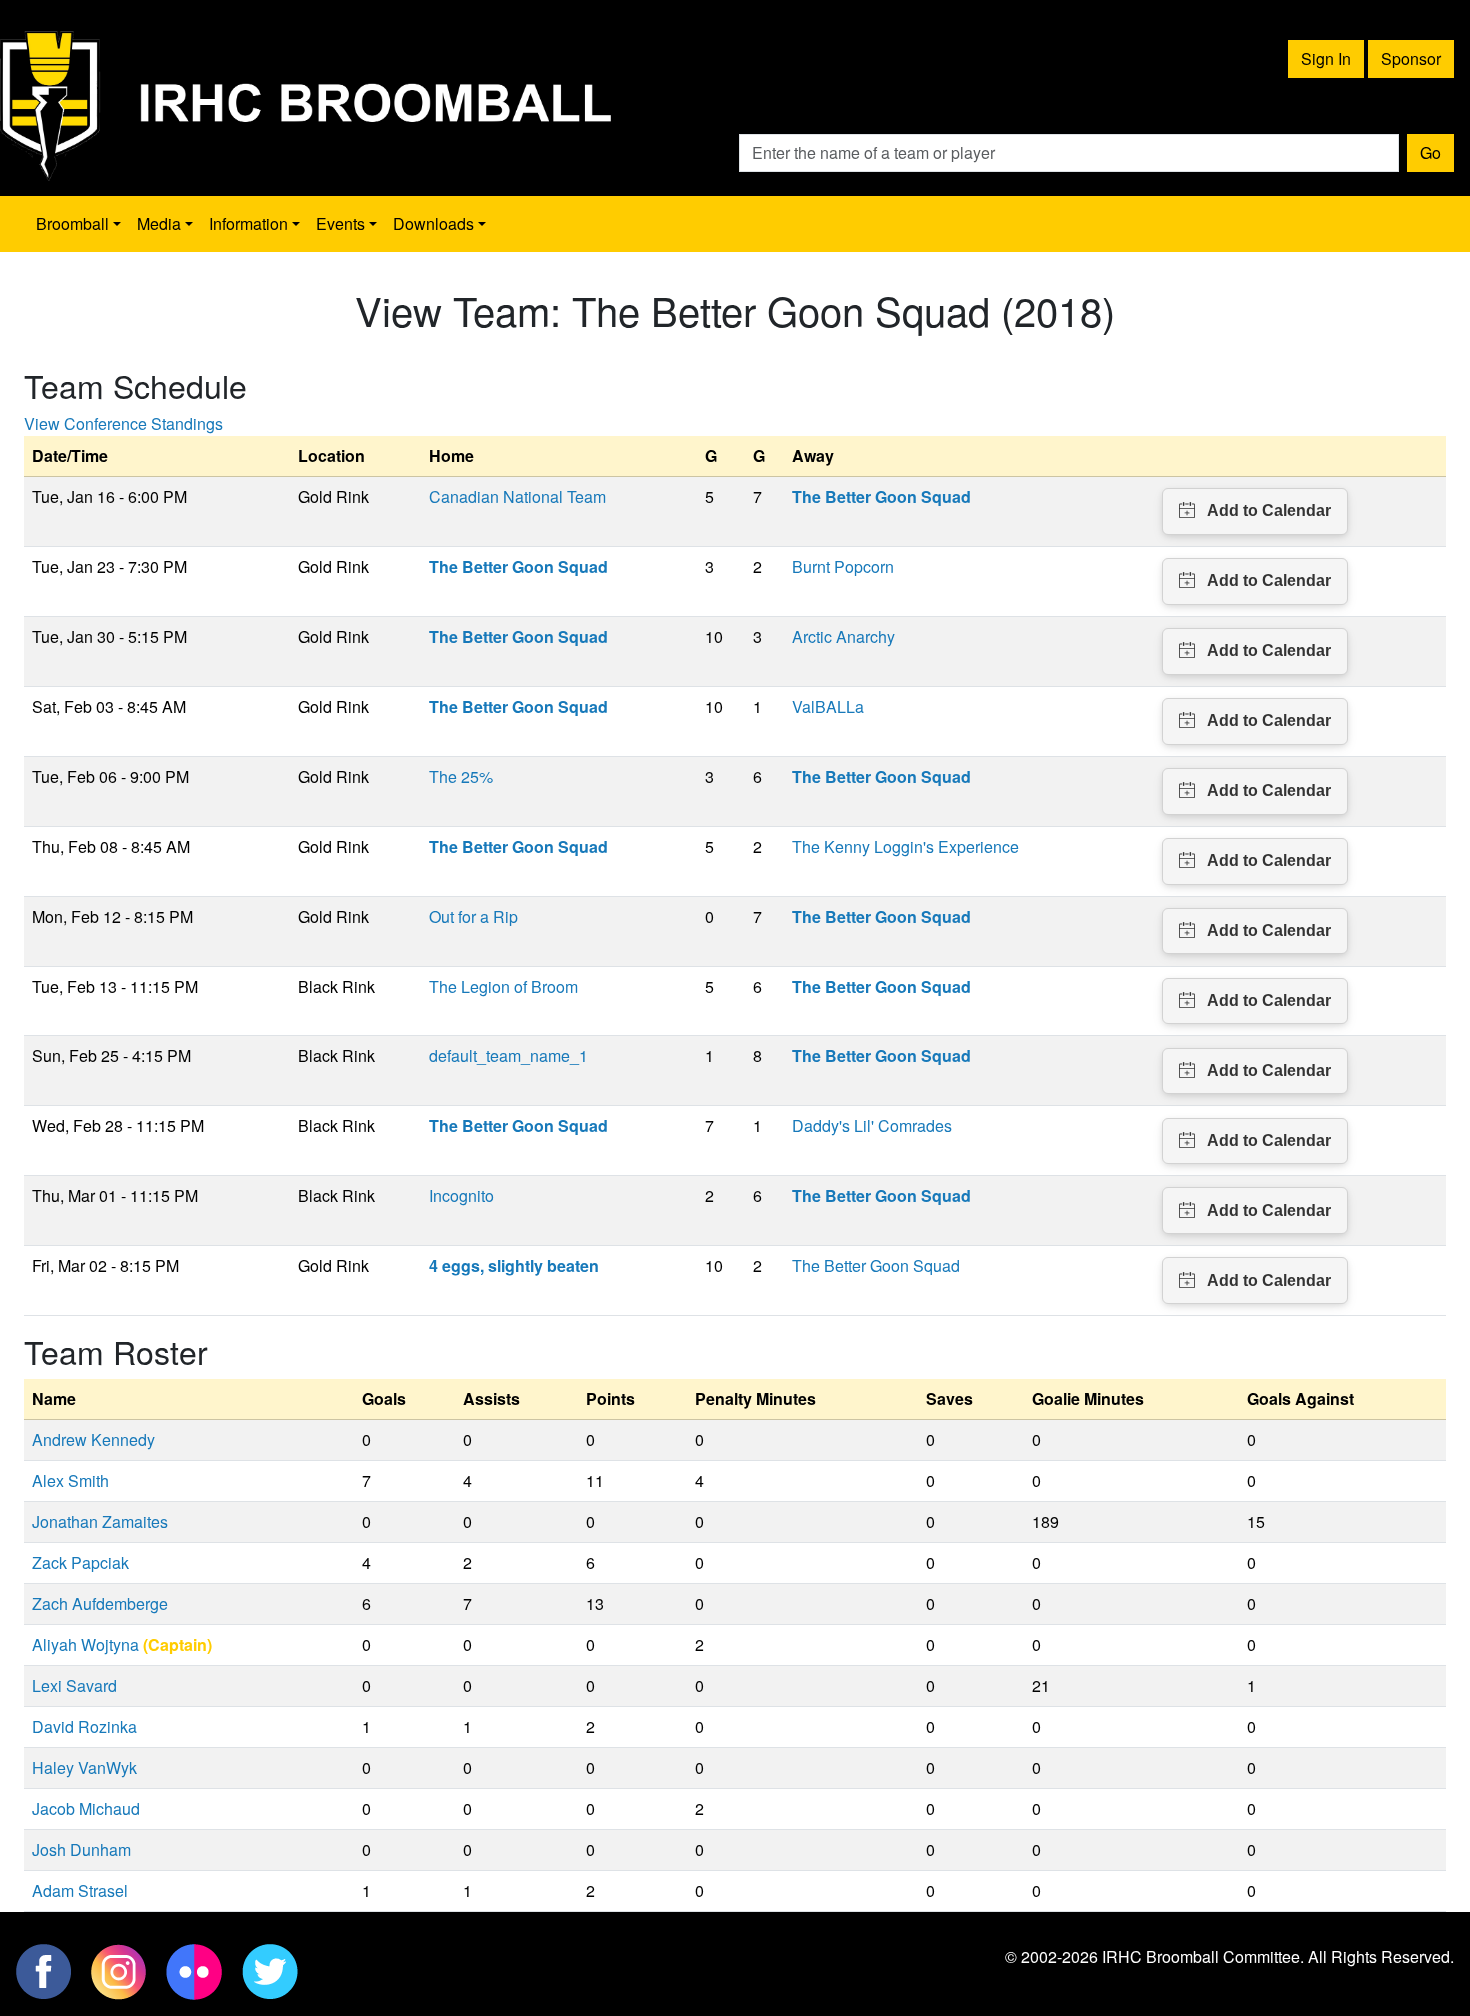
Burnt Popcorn (843, 566)
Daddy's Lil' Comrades (872, 1125)
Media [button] (159, 223)
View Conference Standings (123, 423)
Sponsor (1411, 58)
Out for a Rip (473, 916)
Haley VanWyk (84, 1767)
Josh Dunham (81, 1849)
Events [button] (340, 223)
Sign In (1326, 58)
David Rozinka (84, 1726)
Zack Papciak (80, 1562)
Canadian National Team (517, 496)
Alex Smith (70, 1480)
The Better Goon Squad (876, 1265)
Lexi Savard (74, 1685)
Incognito (461, 1195)
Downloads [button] (433, 223)
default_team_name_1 (508, 1055)
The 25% (461, 776)
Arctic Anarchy (843, 636)
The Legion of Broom (503, 986)
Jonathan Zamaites (100, 1521)
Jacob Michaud (86, 1808)
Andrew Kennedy (93, 1439)
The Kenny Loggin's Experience (905, 846)
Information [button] (248, 223)
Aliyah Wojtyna (85, 1644)
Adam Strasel (80, 1890)
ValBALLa (828, 706)
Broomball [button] (72, 223)
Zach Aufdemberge (100, 1603)
